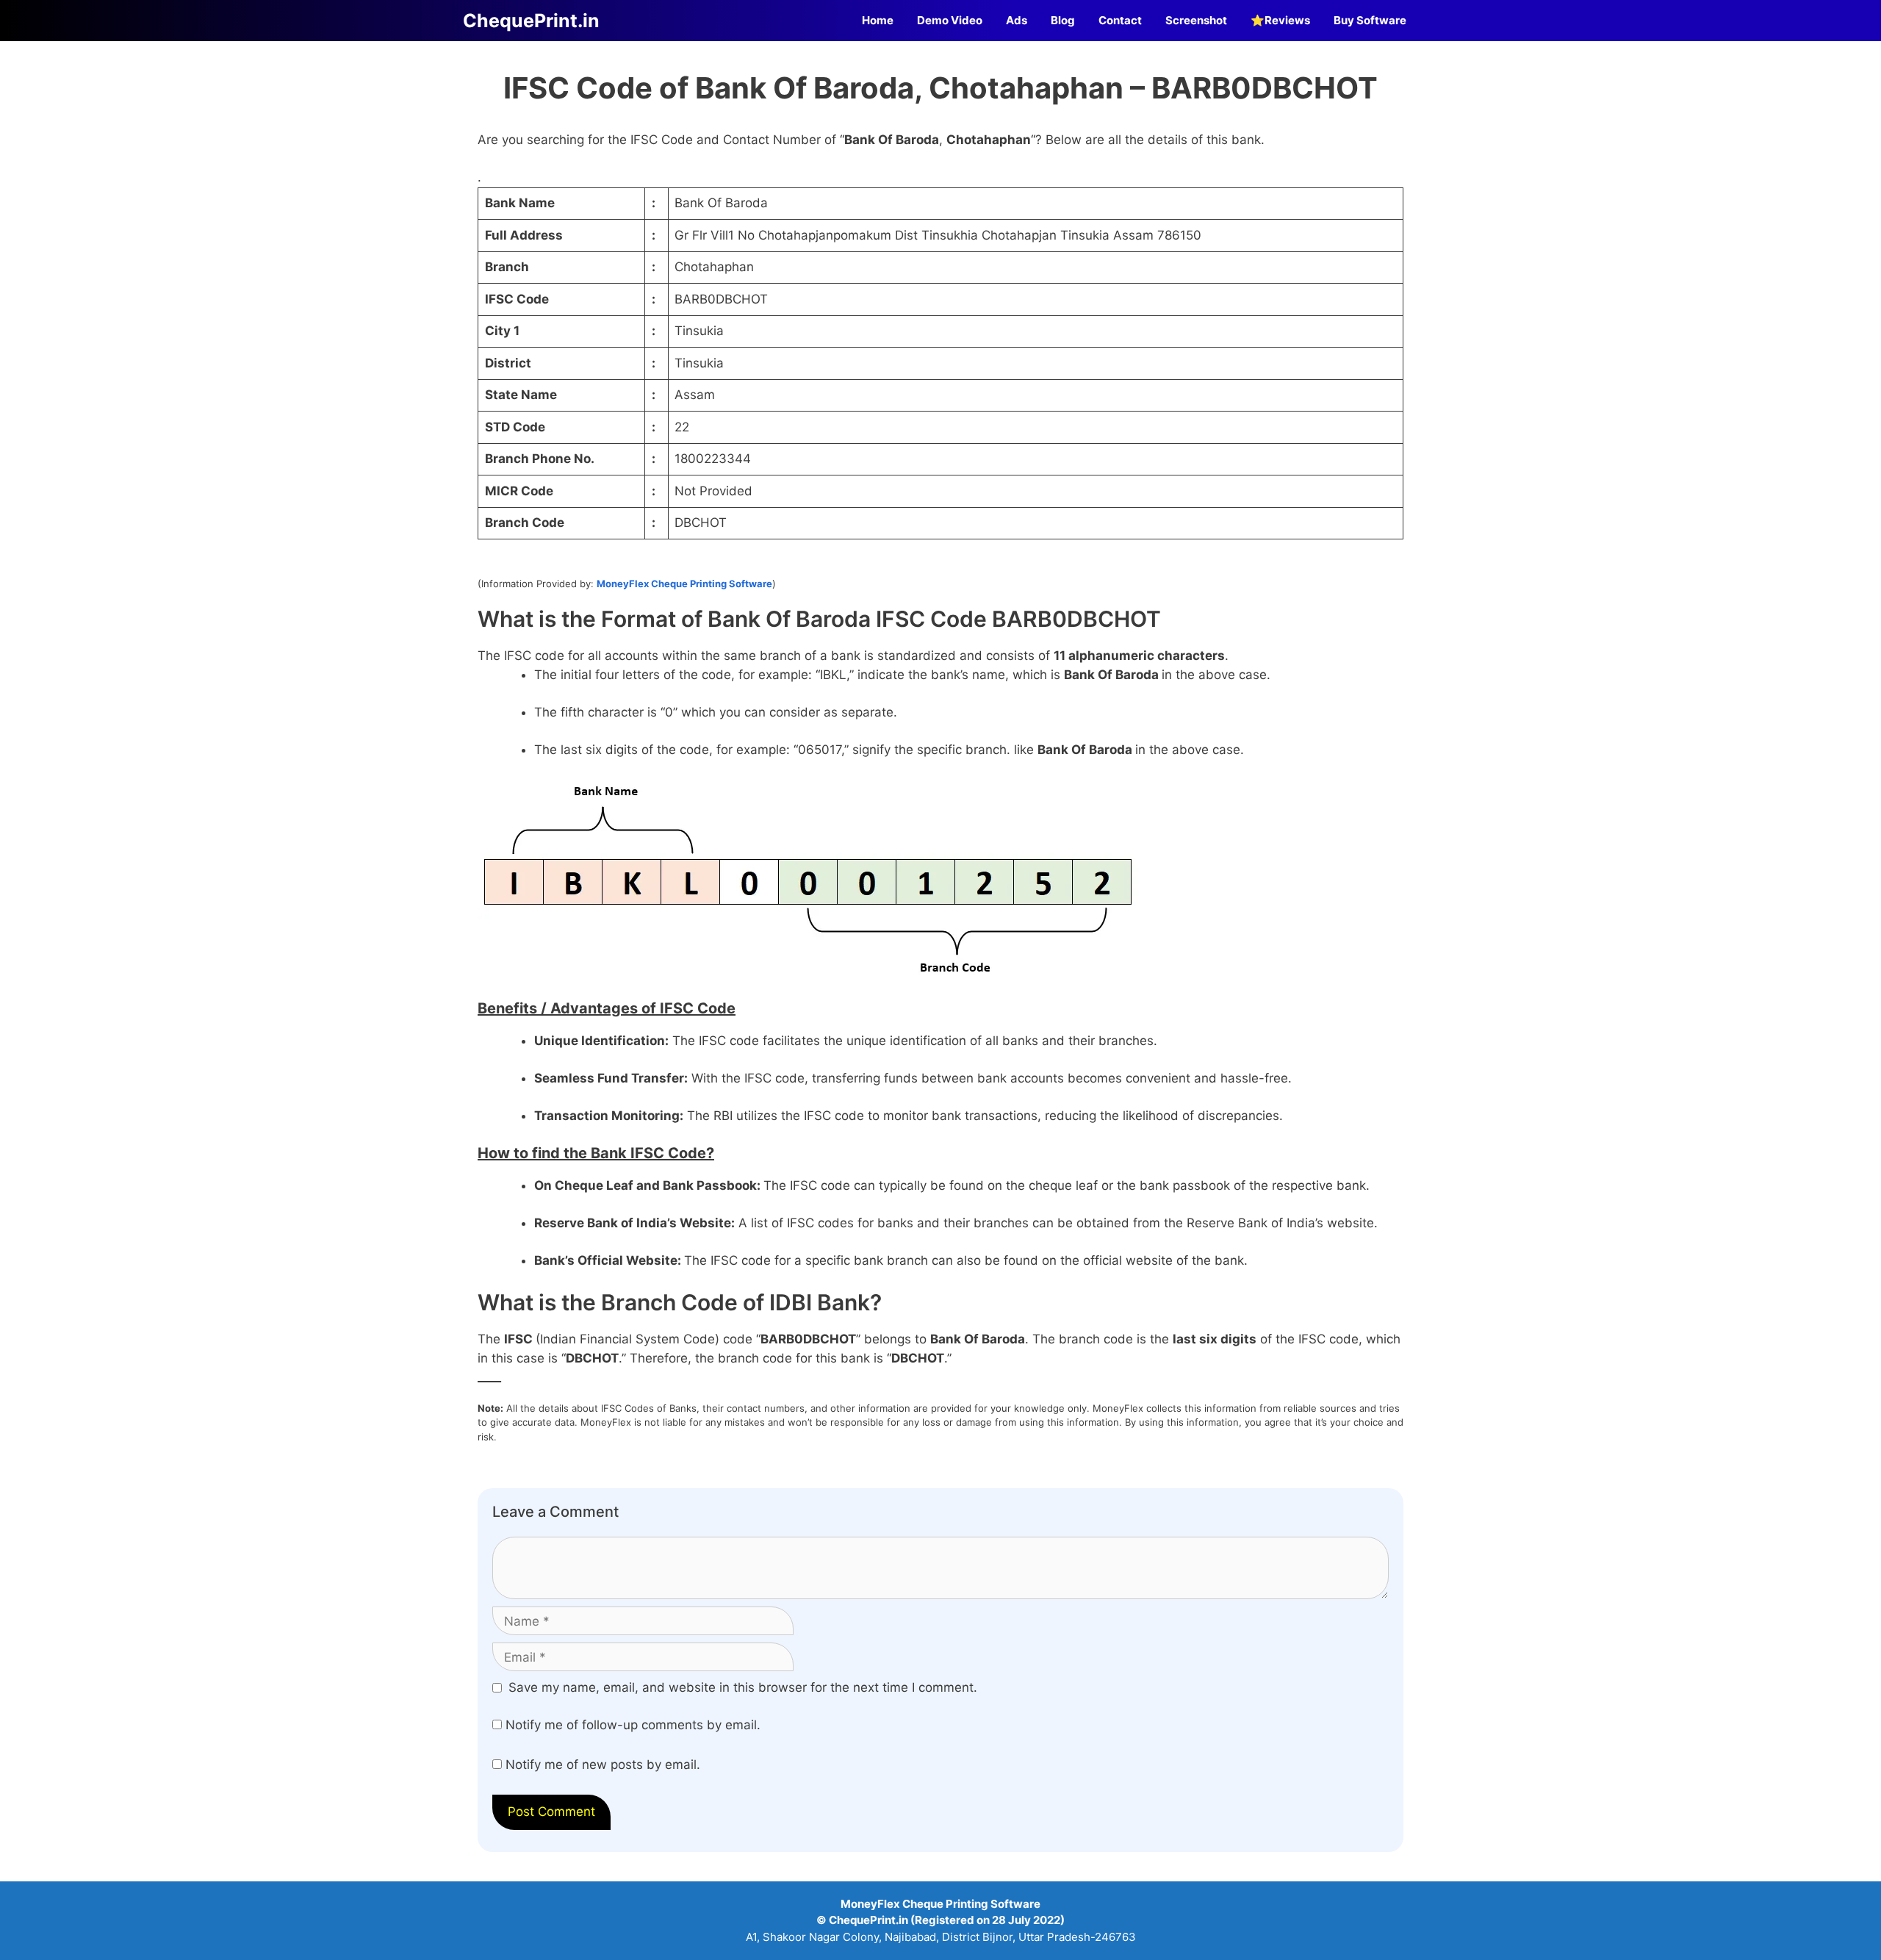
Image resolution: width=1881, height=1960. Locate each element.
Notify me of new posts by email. (603, 1765)
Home (878, 20)
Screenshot (1196, 20)
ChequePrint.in (531, 21)
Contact (1120, 20)
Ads (1017, 20)
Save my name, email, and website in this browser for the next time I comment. (743, 1687)
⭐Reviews (1280, 20)
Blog (1063, 20)
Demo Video (950, 20)
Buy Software (1370, 20)
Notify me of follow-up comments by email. (633, 1725)
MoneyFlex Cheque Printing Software (684, 584)
